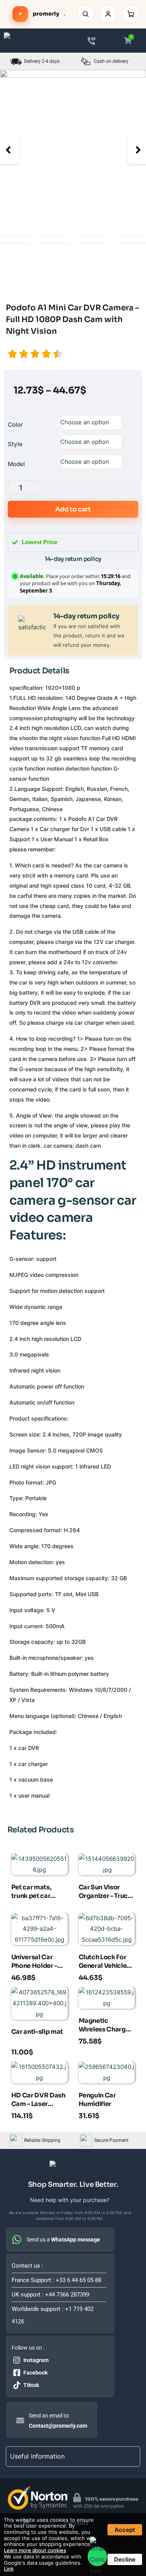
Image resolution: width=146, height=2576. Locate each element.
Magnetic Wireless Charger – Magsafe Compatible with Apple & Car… (106, 2026)
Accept (125, 2530)
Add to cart (73, 509)
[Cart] (131, 14)
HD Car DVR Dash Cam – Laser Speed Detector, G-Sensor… (38, 2101)
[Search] (86, 14)
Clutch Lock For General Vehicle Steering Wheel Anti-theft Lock (103, 1962)
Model (16, 464)
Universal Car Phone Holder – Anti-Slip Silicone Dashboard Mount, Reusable (38, 1962)
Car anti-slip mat (37, 2032)
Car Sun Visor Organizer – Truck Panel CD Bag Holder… (105, 1892)
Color (15, 425)
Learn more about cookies (35, 2550)
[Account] (108, 14)
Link (9, 2569)
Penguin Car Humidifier (97, 2100)
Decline (125, 2559)
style (15, 444)
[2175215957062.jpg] (73, 129)
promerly (42, 14)
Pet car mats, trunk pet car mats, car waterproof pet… (38, 1892)
